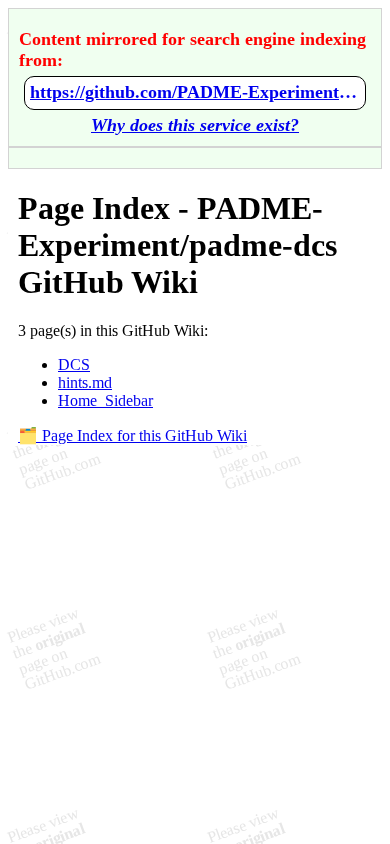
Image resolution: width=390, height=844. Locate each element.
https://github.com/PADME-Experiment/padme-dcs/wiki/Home (195, 92)
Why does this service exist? (195, 125)
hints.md (85, 382)
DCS (74, 364)
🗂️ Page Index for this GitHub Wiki (132, 435)
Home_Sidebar (105, 400)
